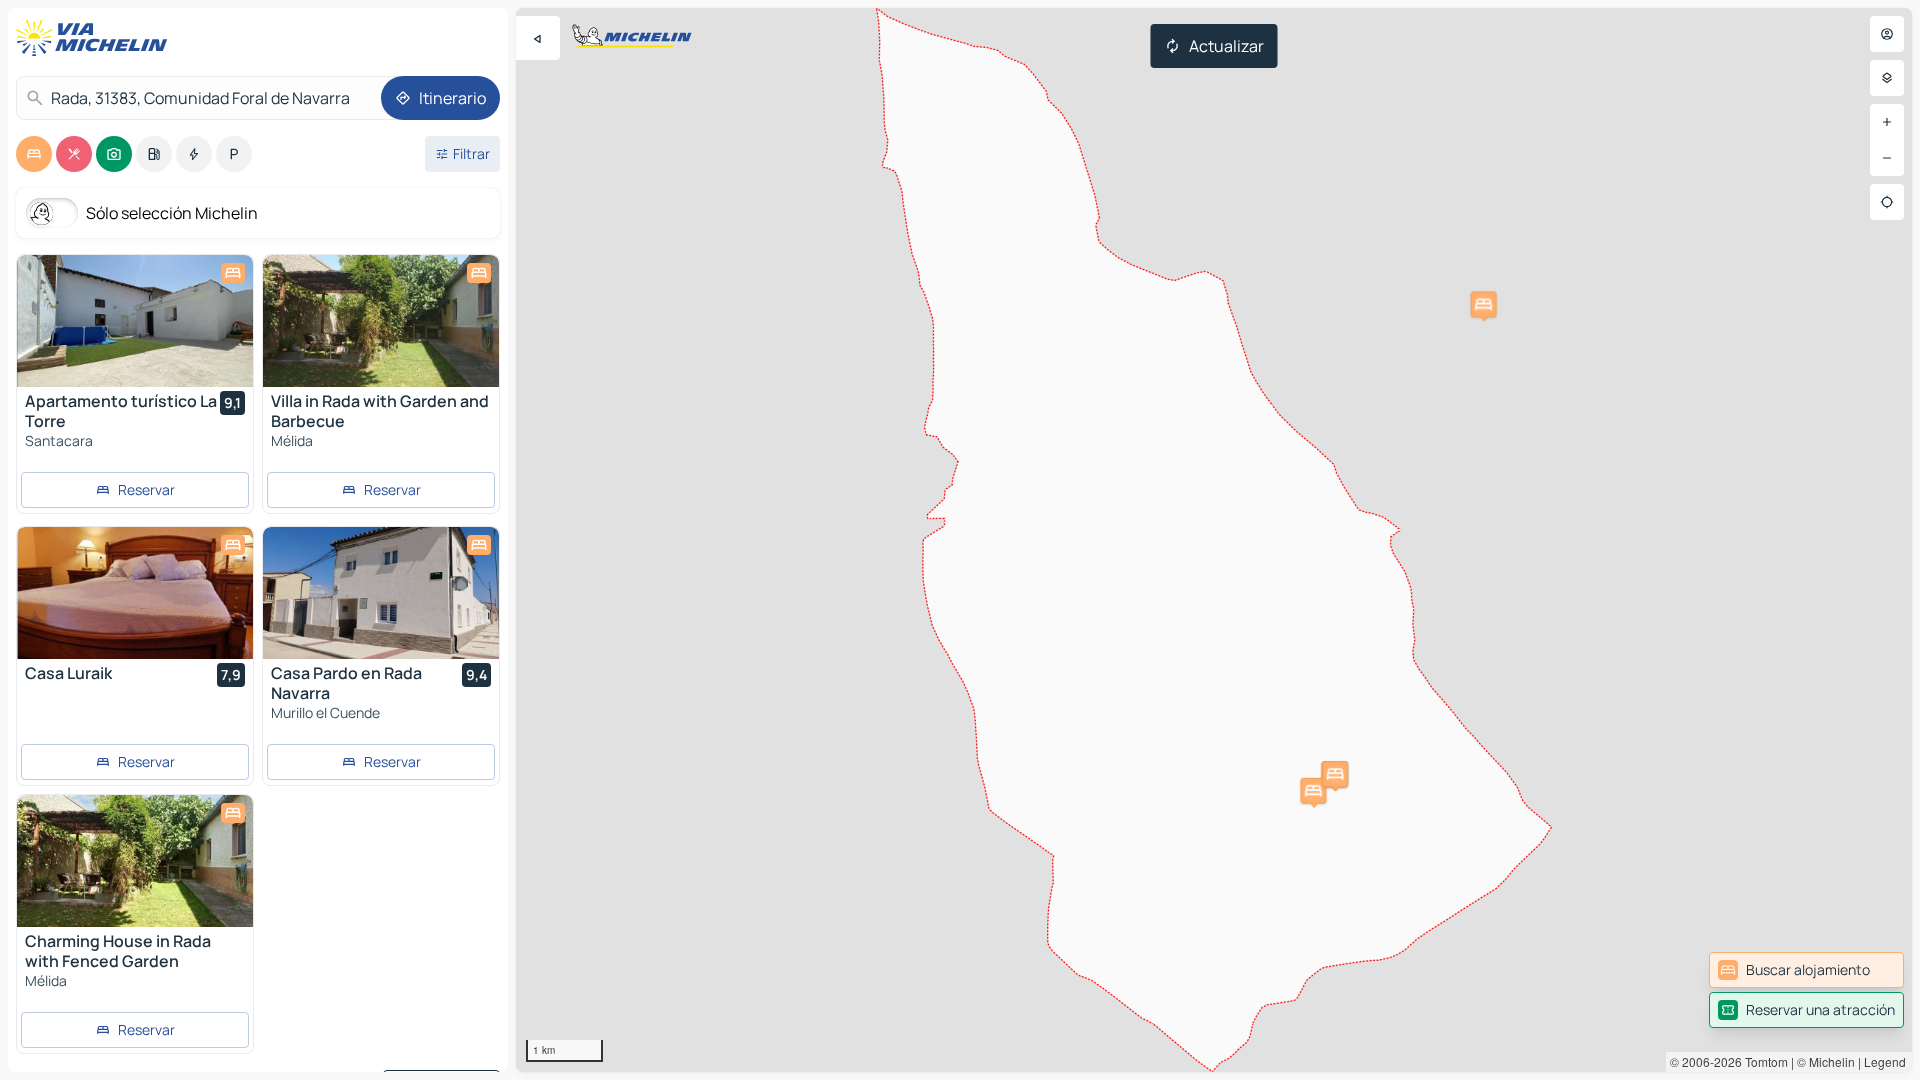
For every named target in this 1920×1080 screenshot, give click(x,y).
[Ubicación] (1887, 202)
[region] (1214, 540)
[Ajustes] (1887, 78)
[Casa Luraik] (135, 593)
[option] (34, 154)
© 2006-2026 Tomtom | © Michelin (1762, 1061)
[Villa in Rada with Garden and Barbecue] (381, 321)
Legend (1885, 1061)
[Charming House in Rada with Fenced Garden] (135, 861)
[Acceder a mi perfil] (1887, 34)
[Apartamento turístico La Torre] (135, 321)
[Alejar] (1887, 158)
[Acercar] (1887, 122)
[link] (1806, 970)
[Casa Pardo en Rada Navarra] (381, 593)
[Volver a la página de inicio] (96, 38)
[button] (1484, 304)
